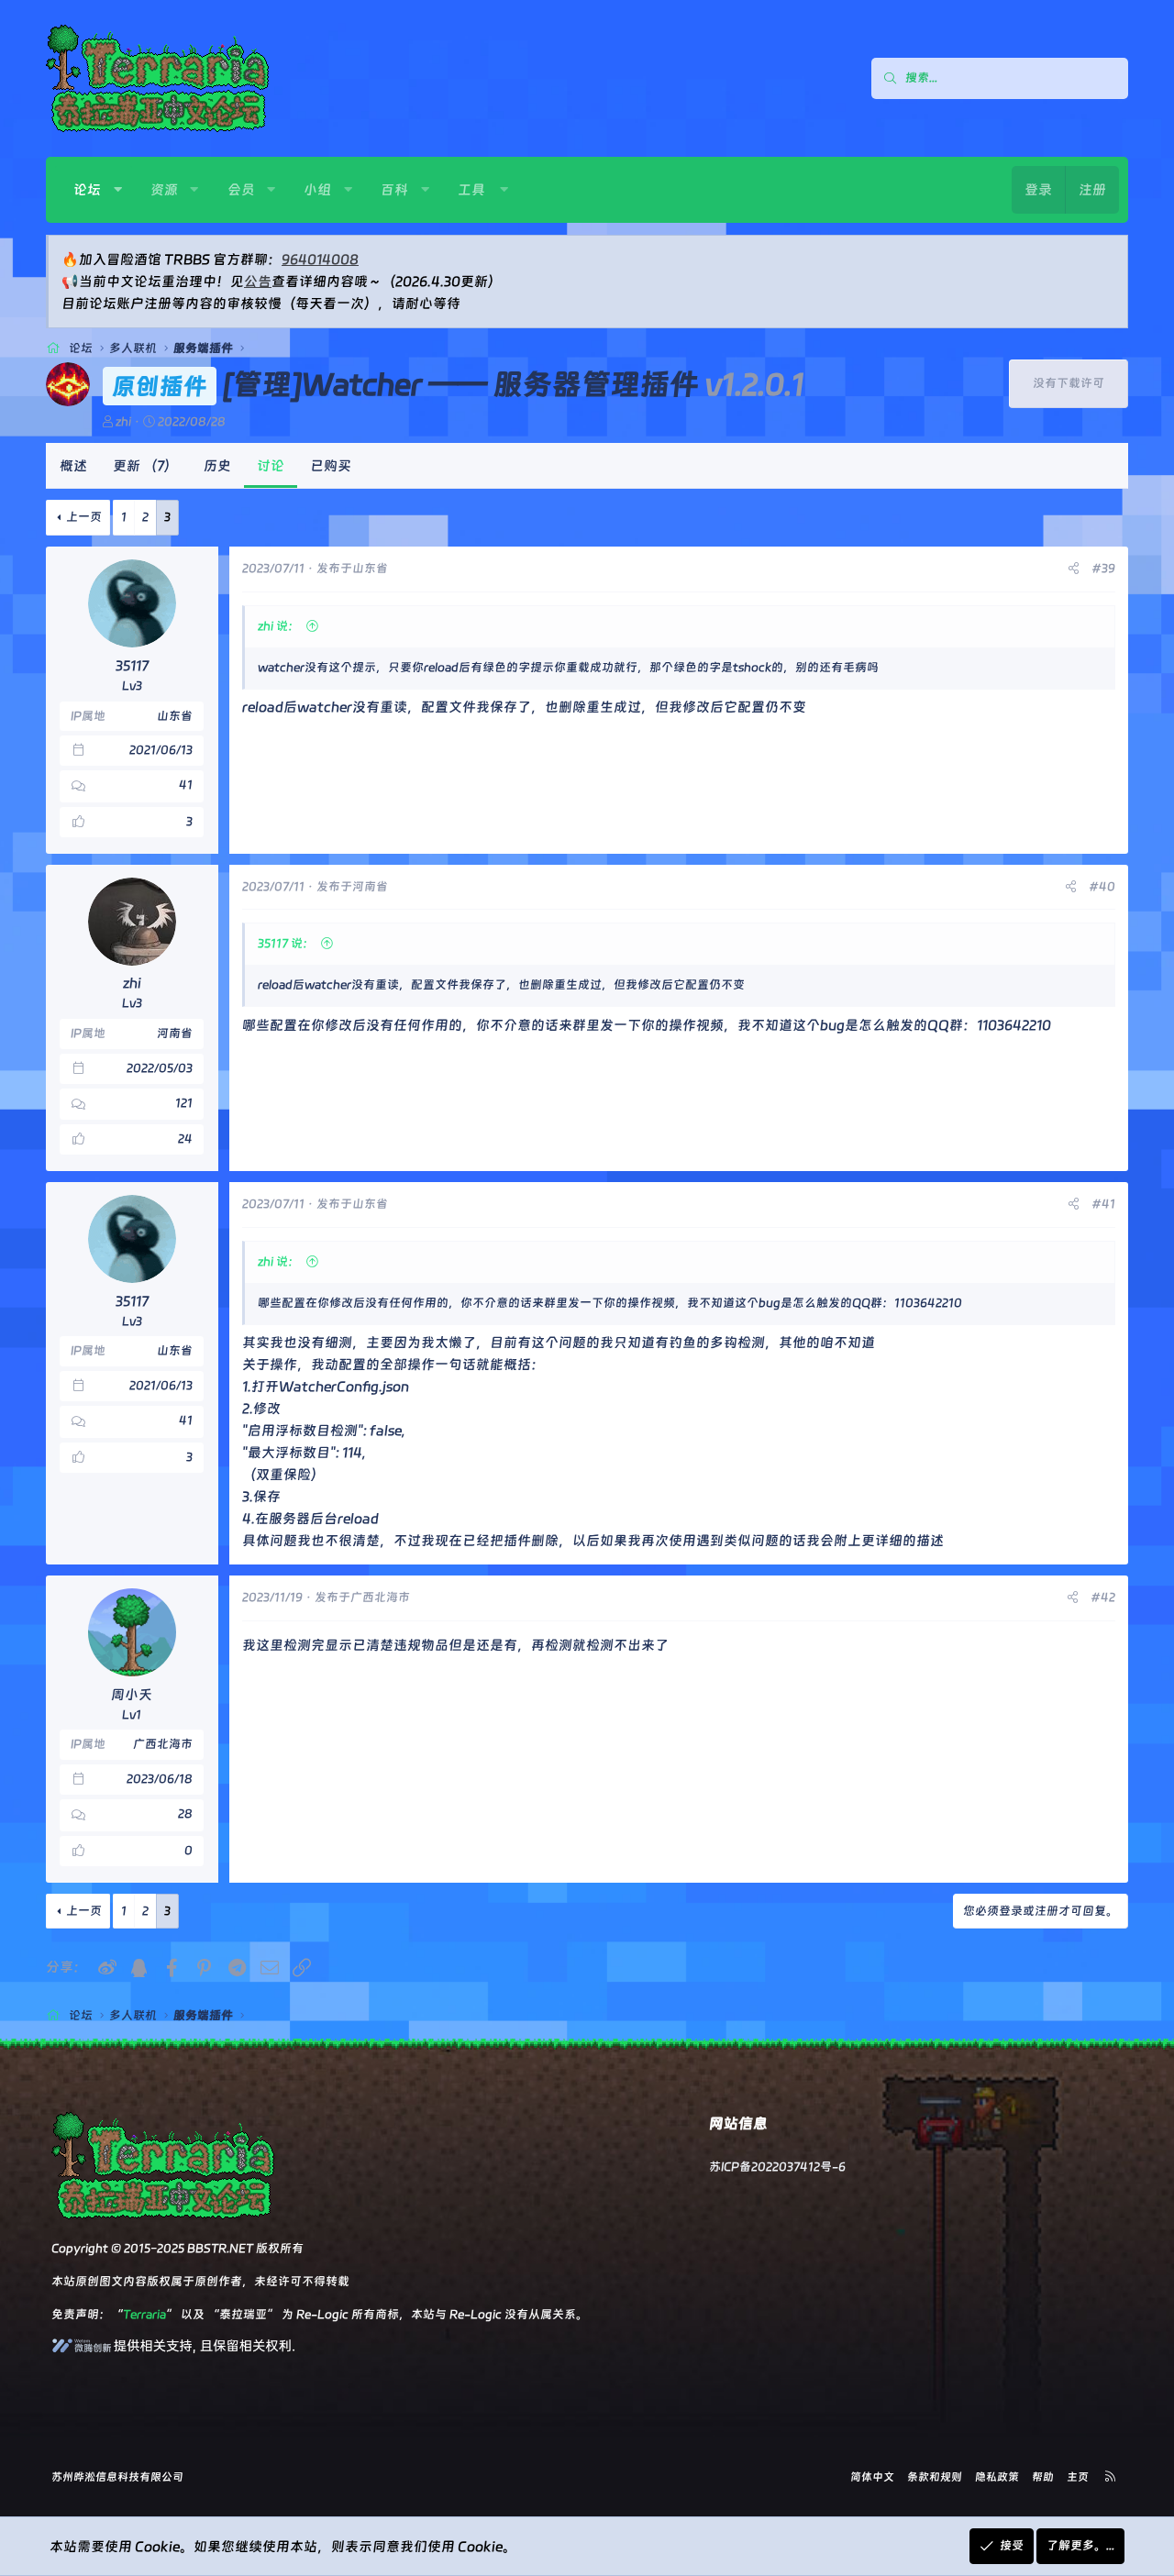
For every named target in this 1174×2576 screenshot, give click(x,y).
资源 (164, 190)
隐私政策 (997, 2477)
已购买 (331, 466)
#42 (1103, 1597)
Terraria (144, 2314)
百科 (394, 190)
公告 (258, 282)
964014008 (320, 260)
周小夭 (132, 1695)
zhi (123, 421)
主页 (1078, 2477)
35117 (132, 666)
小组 (317, 190)
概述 (73, 466)
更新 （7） (145, 466)
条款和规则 (935, 2477)
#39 (1103, 568)
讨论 (271, 466)
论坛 (87, 190)
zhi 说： (279, 626)
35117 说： (286, 943)
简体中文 (872, 2477)
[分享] (1074, 569)
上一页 (84, 517)
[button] (118, 190)
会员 (241, 190)
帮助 (1043, 2477)
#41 (1103, 1204)
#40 (1102, 886)
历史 (217, 466)
